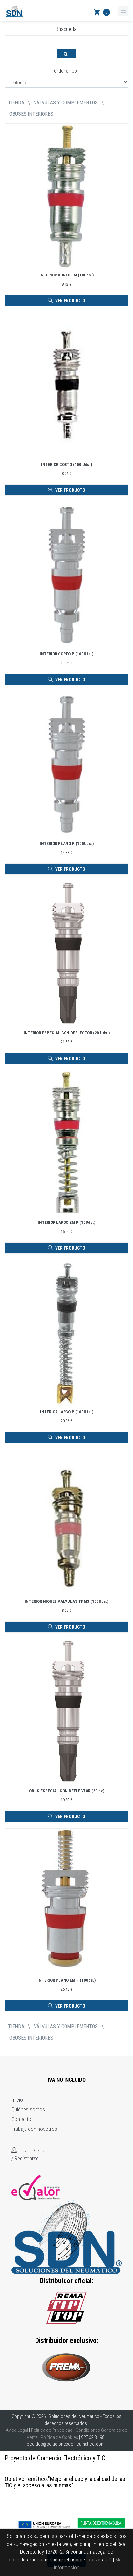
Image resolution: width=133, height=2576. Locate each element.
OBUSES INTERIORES (31, 114)
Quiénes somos (28, 2109)
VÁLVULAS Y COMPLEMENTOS (66, 103)
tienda (16, 103)
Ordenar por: (67, 71)
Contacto (21, 2119)
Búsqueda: (67, 29)
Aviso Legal (17, 2430)
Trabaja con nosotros (34, 2129)
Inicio (17, 2100)
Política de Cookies (59, 2437)
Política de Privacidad (52, 2430)
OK (109, 2560)
